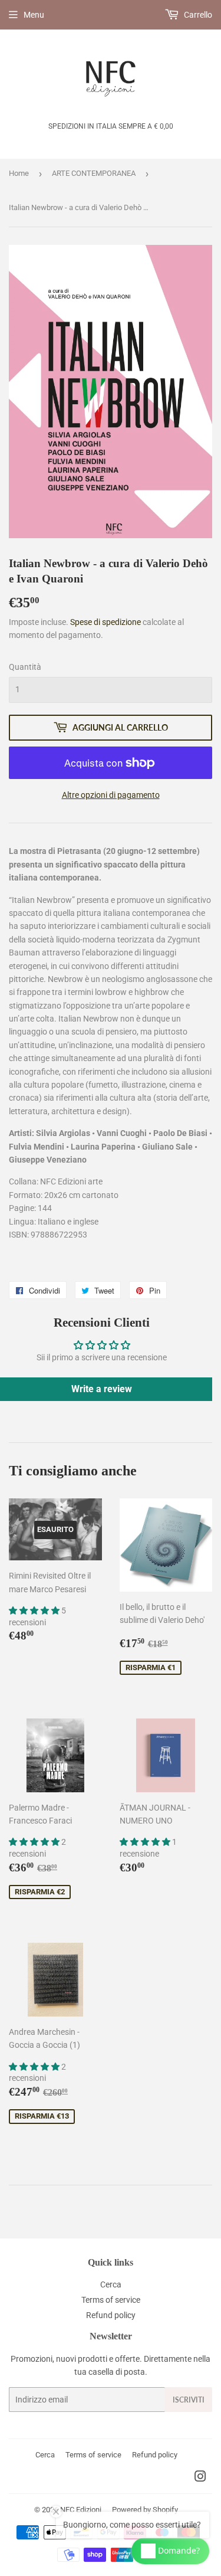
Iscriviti (189, 2400)
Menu (34, 15)
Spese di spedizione (105, 622)
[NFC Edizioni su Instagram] (200, 2478)
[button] (35, 1611)
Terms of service (111, 2300)
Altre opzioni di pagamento (111, 795)
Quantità (25, 667)
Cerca (111, 2284)
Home (19, 173)
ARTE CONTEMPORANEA (94, 173)
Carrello (197, 15)
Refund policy (111, 2315)
